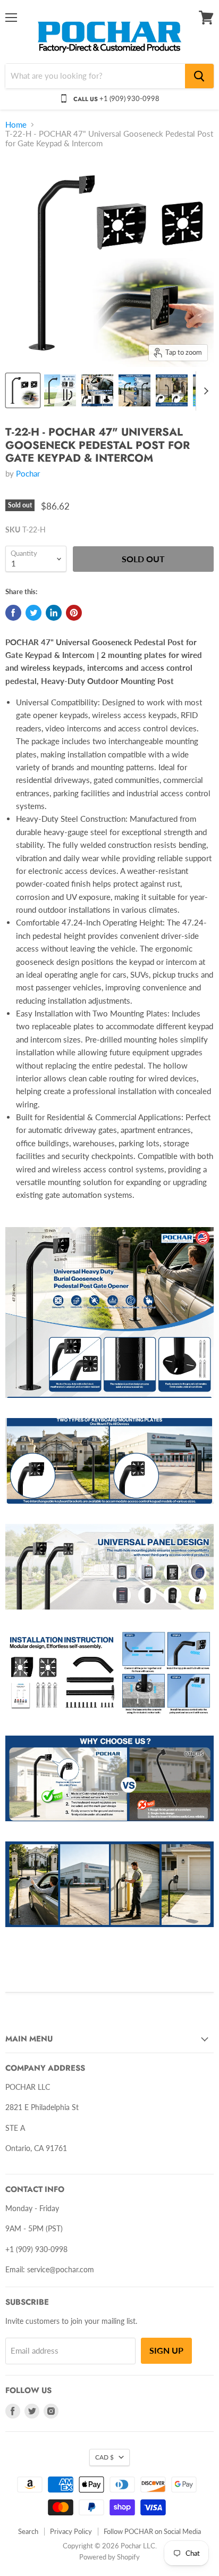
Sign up (166, 2350)
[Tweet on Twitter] (33, 613)
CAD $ (104, 2457)
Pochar (28, 473)
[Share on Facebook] (13, 613)
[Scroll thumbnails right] (204, 391)
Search (28, 2531)
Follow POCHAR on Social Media (152, 2531)
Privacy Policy (71, 2531)
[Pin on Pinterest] (74, 613)
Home (16, 125)
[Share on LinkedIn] (54, 613)
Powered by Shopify (109, 2557)
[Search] (199, 76)
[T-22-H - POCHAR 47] (23, 390)
